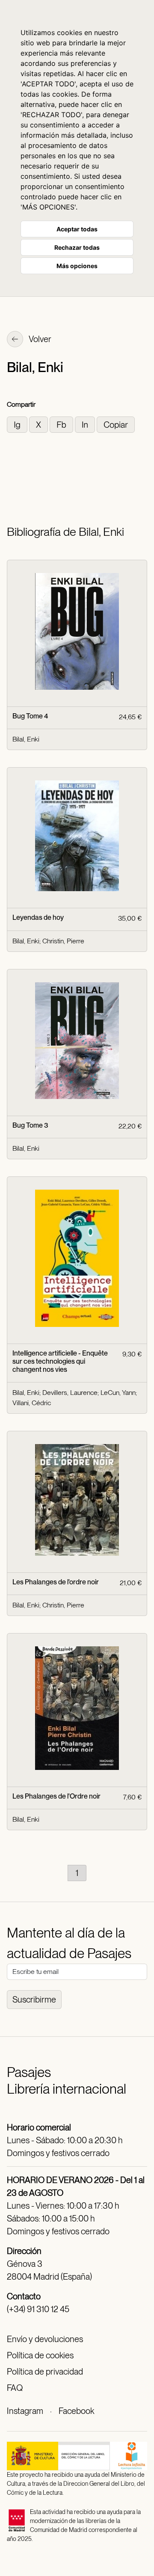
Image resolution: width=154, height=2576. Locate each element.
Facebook (76, 2411)
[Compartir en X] (39, 424)
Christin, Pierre (63, 941)
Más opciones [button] (77, 266)
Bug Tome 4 (30, 716)
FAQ (15, 2388)
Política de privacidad (45, 2372)
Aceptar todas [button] (77, 229)
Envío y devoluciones (45, 2339)
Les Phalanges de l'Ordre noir (56, 1796)
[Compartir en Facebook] (62, 424)
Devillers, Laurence (70, 1393)
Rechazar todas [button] (77, 247)
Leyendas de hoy (38, 917)
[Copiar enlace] (116, 424)
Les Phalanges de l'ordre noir (56, 1582)
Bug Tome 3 (30, 1125)
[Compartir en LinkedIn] (86, 424)
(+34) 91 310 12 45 (38, 2309)
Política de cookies (40, 2355)
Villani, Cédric (32, 1403)
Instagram (25, 2411)
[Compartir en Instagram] (18, 424)
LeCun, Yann (118, 1393)
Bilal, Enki (26, 739)
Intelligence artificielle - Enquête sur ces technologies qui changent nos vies (60, 1361)
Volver (39, 339)
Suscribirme (34, 2000)
